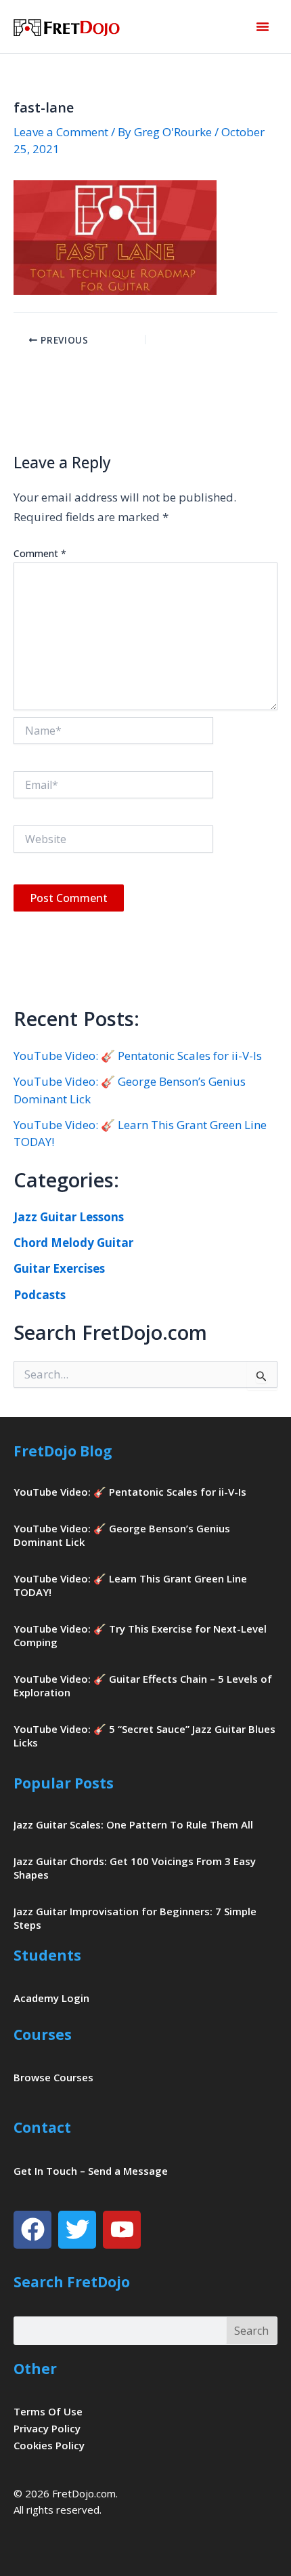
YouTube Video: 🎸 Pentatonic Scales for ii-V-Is (138, 1056)
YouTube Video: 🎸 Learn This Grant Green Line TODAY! (130, 1585)
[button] (263, 26)
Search (251, 2331)
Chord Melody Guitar (73, 1243)
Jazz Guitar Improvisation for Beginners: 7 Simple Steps (135, 1918)
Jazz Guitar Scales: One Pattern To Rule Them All (133, 1824)
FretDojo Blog (63, 1451)
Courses (43, 2035)
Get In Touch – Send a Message (91, 2171)
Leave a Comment (61, 132)
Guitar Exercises (59, 1268)
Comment (40, 553)
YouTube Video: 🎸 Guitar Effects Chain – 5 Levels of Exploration (143, 1685)
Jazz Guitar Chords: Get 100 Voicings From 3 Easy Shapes (135, 1868)
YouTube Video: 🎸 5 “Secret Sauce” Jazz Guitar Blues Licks (144, 1736)
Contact (42, 2127)
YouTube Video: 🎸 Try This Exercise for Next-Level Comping (140, 1635)
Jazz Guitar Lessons (69, 1217)
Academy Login (51, 1998)
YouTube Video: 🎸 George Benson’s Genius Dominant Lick (122, 1535)
